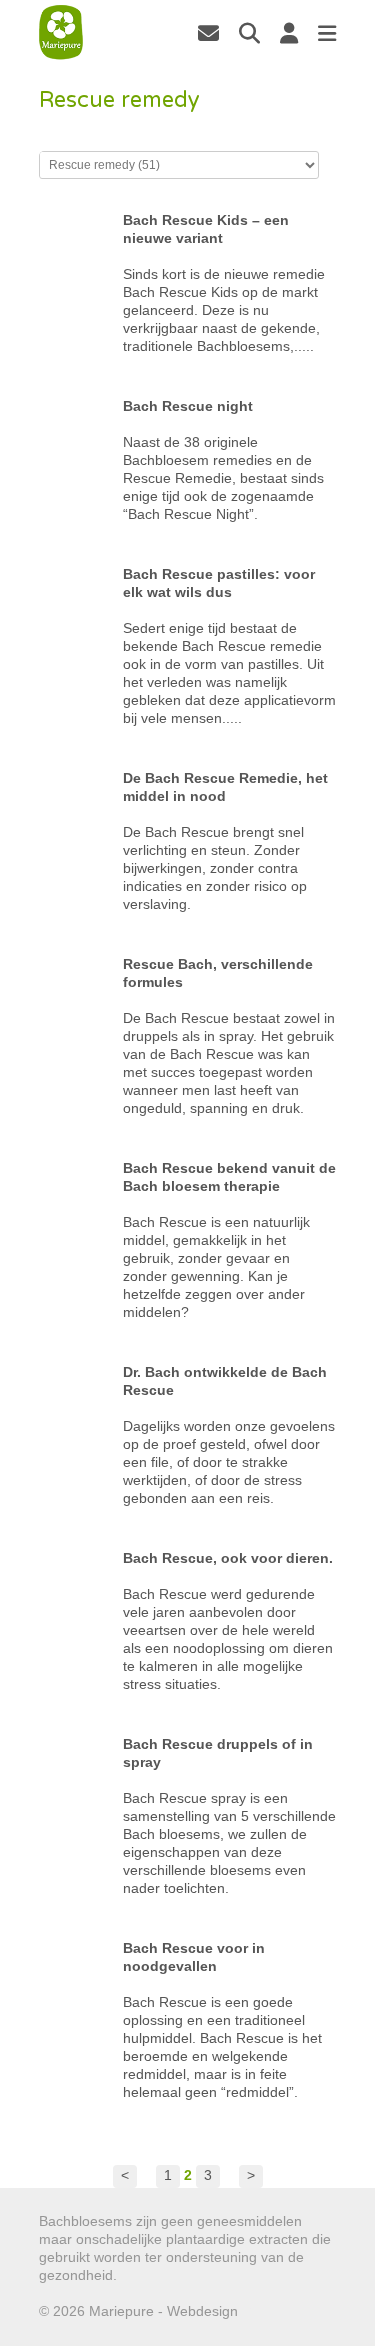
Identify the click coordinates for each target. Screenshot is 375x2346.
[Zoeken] (249, 33)
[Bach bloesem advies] (61, 32)
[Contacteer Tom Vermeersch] (208, 33)
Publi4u (265, 2311)
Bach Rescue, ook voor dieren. (228, 1558)
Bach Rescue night (188, 406)
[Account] (289, 33)
